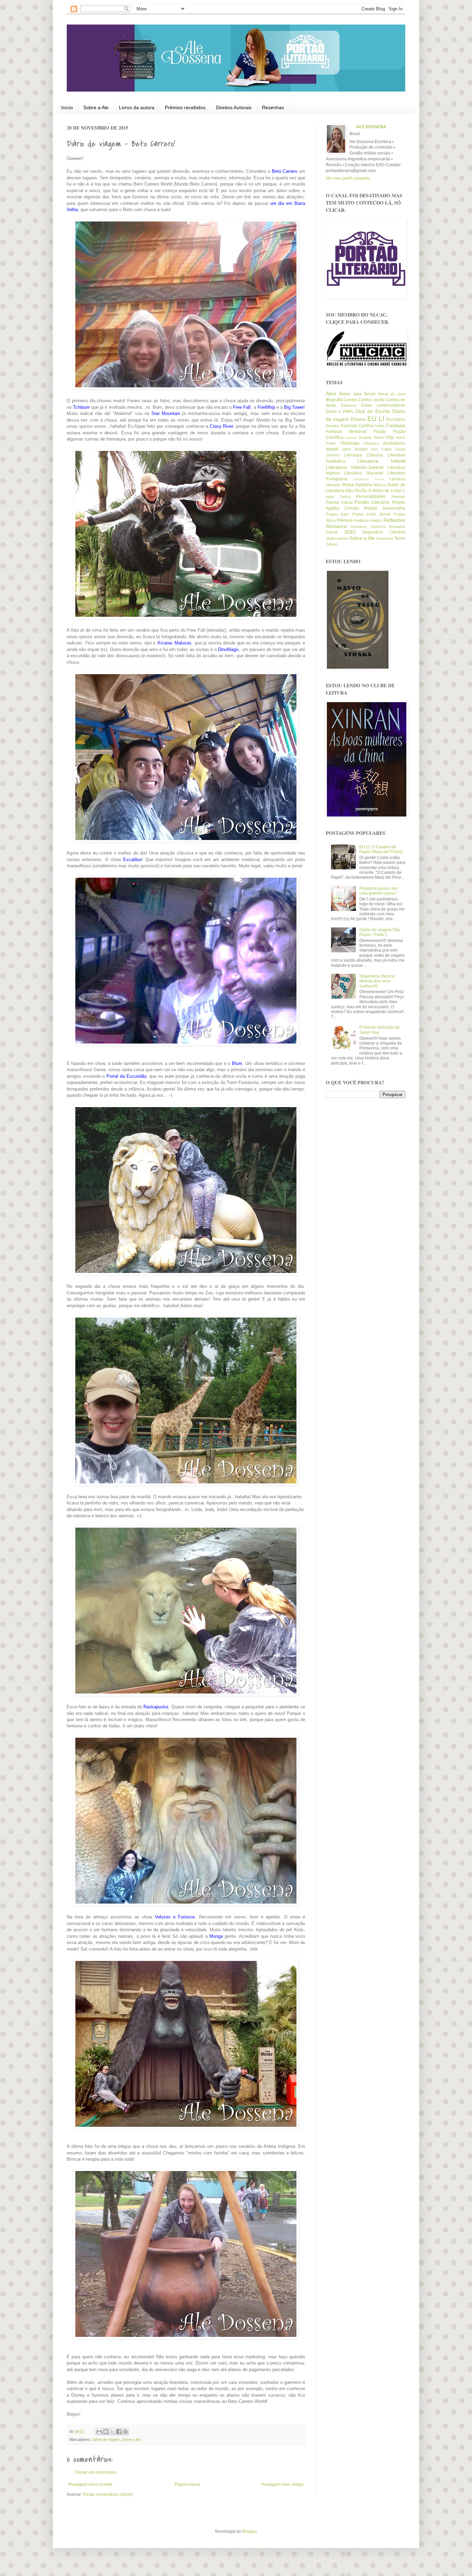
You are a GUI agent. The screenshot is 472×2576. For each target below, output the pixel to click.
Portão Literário (372, 502)
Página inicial (187, 2484)
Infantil (332, 449)
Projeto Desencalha (385, 508)
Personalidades (371, 497)
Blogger (249, 2531)
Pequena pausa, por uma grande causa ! (379, 891)
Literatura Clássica (364, 455)
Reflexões (394, 520)
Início (67, 107)
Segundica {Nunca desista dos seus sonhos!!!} (377, 981)
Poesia (332, 502)
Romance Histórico (368, 527)
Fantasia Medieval (346, 432)
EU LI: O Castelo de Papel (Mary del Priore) (381, 849)
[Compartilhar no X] (112, 2432)
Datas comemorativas (383, 405)
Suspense (385, 538)
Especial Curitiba (357, 426)
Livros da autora (137, 107)
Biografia (334, 400)
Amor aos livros (357, 394)
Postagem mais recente (91, 2484)
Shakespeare (337, 538)
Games (351, 438)
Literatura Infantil (381, 461)
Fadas (380, 426)
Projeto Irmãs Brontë (371, 514)
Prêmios (345, 520)
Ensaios (333, 426)
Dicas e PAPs (339, 412)
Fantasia (396, 425)
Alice (331, 394)
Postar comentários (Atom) (108, 2494)
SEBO (350, 532)
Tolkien (332, 544)
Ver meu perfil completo (348, 178)
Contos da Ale (371, 400)
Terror (400, 538)
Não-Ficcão (356, 491)
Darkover (349, 405)
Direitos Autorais (234, 107)
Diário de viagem (106, 2440)
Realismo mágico (368, 520)
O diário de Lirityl (385, 491)
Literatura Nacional (363, 473)
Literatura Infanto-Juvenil (355, 467)
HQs (390, 437)
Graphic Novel (371, 437)
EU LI (376, 419)
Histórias (350, 443)
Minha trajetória (357, 485)
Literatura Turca (369, 479)
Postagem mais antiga (282, 2484)
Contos (351, 400)
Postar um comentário (96, 2472)
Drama (358, 419)
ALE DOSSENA (371, 127)
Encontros (396, 419)
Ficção (380, 432)
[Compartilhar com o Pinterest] (125, 2432)
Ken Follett (381, 449)
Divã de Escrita (373, 411)
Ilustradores (394, 443)
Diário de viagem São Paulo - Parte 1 (380, 932)
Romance (336, 526)
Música (380, 485)
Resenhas (273, 107)
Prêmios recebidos (185, 107)
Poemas (398, 497)
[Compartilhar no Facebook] (119, 2432)
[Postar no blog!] (106, 2432)
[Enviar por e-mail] (99, 2432)
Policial (347, 502)
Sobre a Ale (96, 107)
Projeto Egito (337, 514)
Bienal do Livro (392, 394)
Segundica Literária (384, 532)
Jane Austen (355, 449)
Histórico (371, 443)
